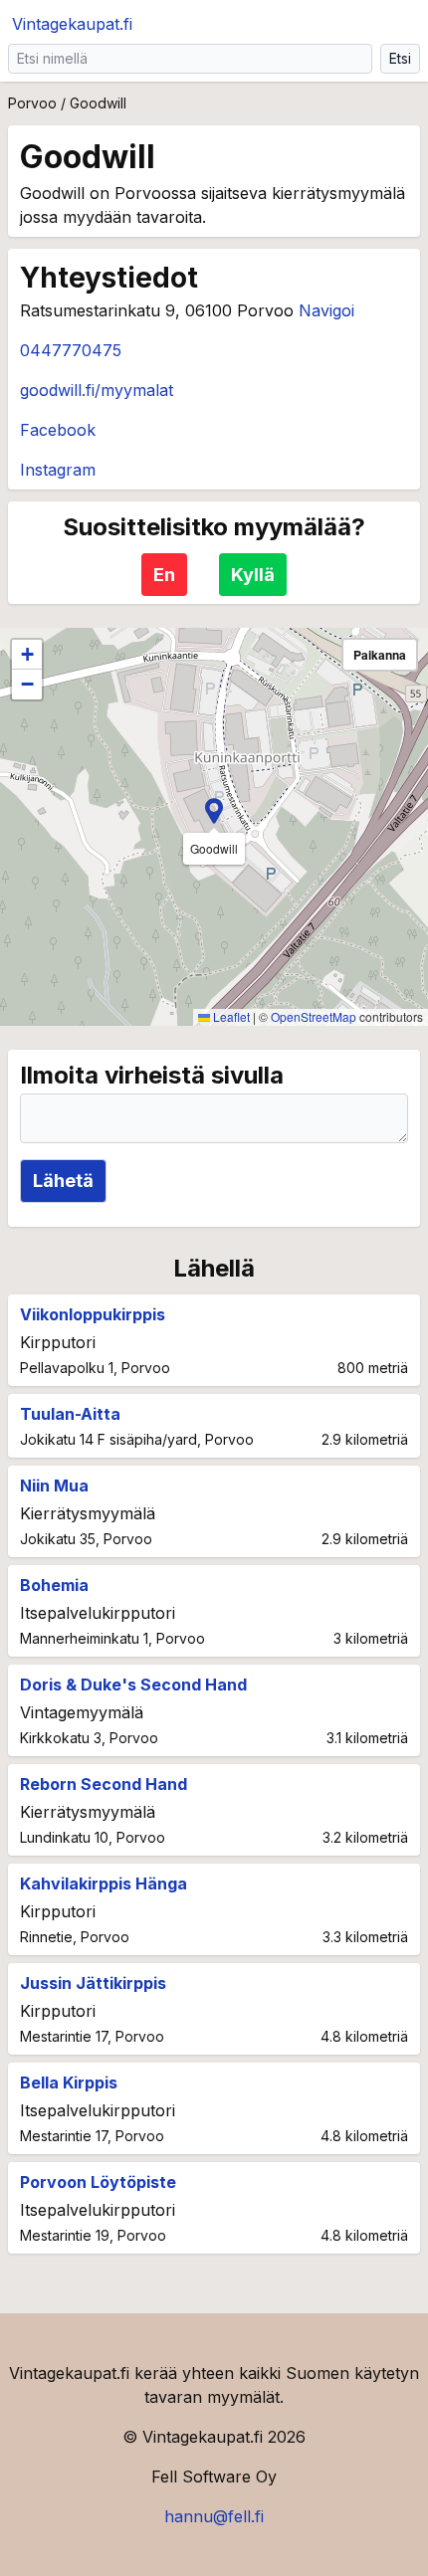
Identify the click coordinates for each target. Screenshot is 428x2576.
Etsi (400, 58)
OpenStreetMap (314, 1016)
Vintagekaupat (72, 24)
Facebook (58, 430)
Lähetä (63, 1181)
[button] (214, 811)
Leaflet (230, 1016)
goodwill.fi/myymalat (97, 390)
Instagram (58, 470)
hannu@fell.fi (214, 2516)
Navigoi (326, 310)
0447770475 (71, 350)
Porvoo (32, 103)
